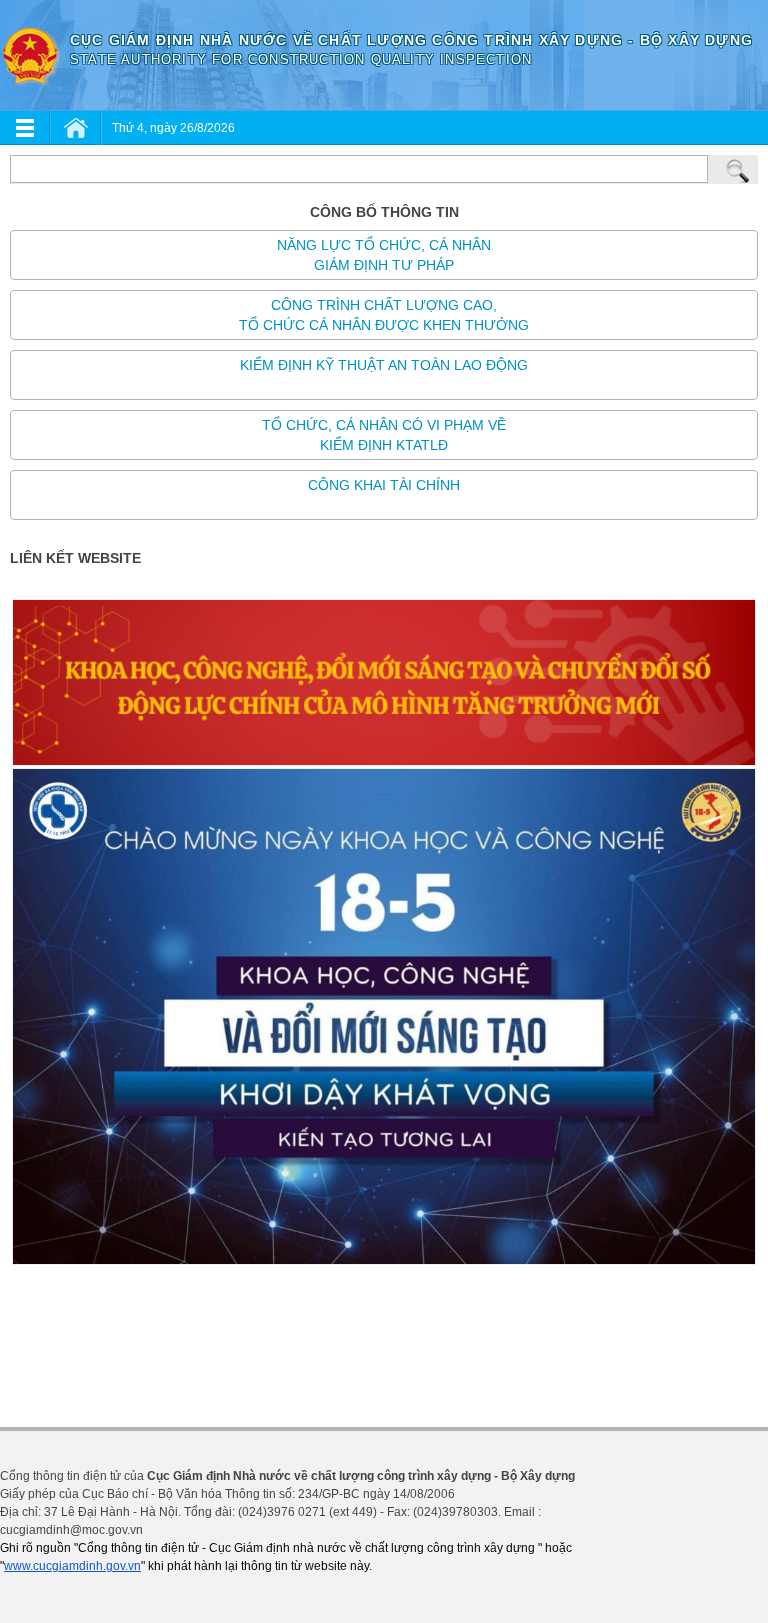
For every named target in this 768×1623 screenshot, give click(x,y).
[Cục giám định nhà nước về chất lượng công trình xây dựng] (30, 55)
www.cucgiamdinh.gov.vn (72, 1566)
